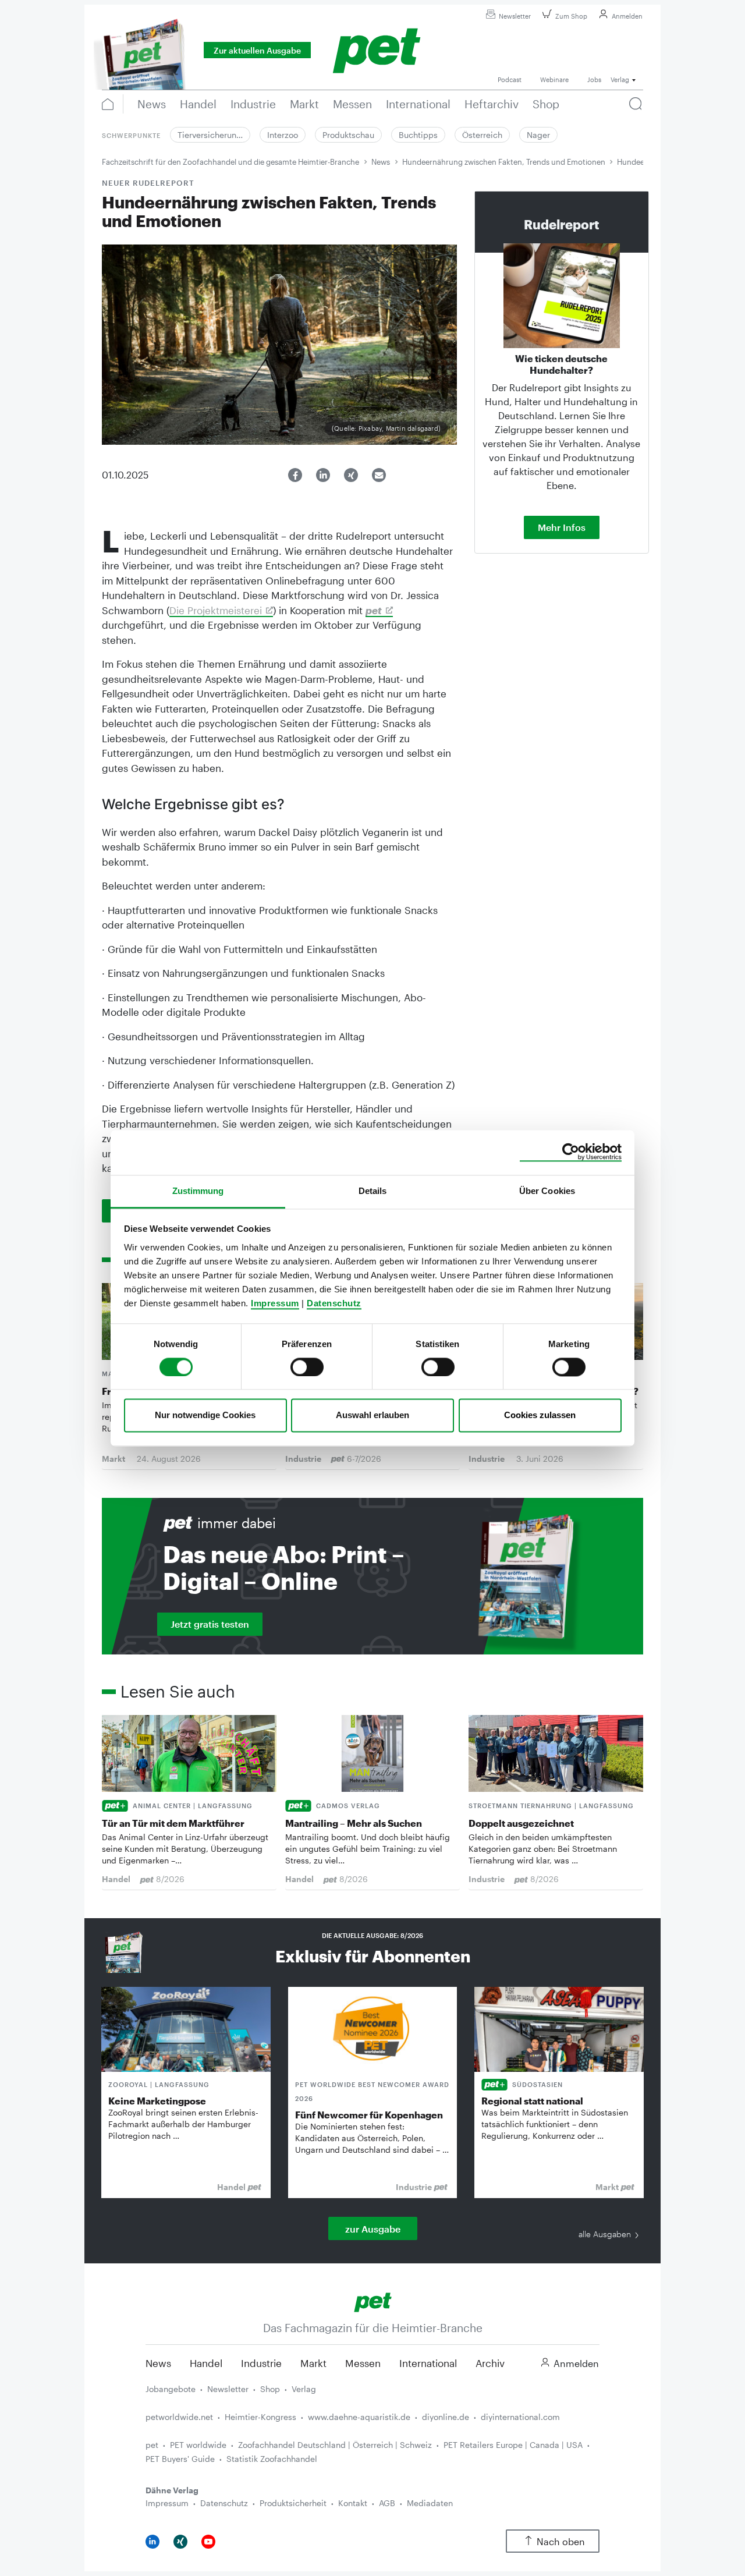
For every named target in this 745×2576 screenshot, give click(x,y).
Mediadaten (430, 2503)
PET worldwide (198, 2445)
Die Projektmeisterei (216, 610)
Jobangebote (171, 2389)
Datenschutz (334, 1303)
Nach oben (561, 2541)
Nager (538, 135)
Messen (363, 2363)
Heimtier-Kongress (260, 2417)
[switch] (307, 1367)
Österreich (482, 135)
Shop (270, 2389)
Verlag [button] (620, 79)
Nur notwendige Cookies (205, 1415)
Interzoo (283, 135)
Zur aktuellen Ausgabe (257, 50)
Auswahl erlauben (372, 1415)
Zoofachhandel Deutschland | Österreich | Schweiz (335, 2445)
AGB (387, 2503)
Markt (313, 2363)
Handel (206, 2363)
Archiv (490, 2363)
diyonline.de (446, 2417)
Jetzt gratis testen (210, 1624)
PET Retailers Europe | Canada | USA (513, 2445)
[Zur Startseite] (373, 2301)
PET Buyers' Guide (180, 2459)
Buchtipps (418, 135)
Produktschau (348, 135)
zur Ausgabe (373, 2229)
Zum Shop (571, 16)
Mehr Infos (562, 527)
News (381, 162)
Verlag (304, 2389)
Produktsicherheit (293, 2503)
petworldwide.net (179, 2417)
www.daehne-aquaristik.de (359, 2417)
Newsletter (515, 16)
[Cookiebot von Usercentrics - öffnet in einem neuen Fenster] (571, 1152)
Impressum (275, 1303)
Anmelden (627, 16)
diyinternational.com (520, 2417)
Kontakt (353, 2503)
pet (152, 2445)
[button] (295, 475)
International (428, 2363)
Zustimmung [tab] (198, 1191)
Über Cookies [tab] (547, 1191)
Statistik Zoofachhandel (272, 2459)
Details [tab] (373, 1191)
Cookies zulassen (540, 1415)
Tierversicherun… (210, 135)
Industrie (261, 2363)
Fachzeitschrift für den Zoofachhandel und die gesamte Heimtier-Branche (230, 162)
